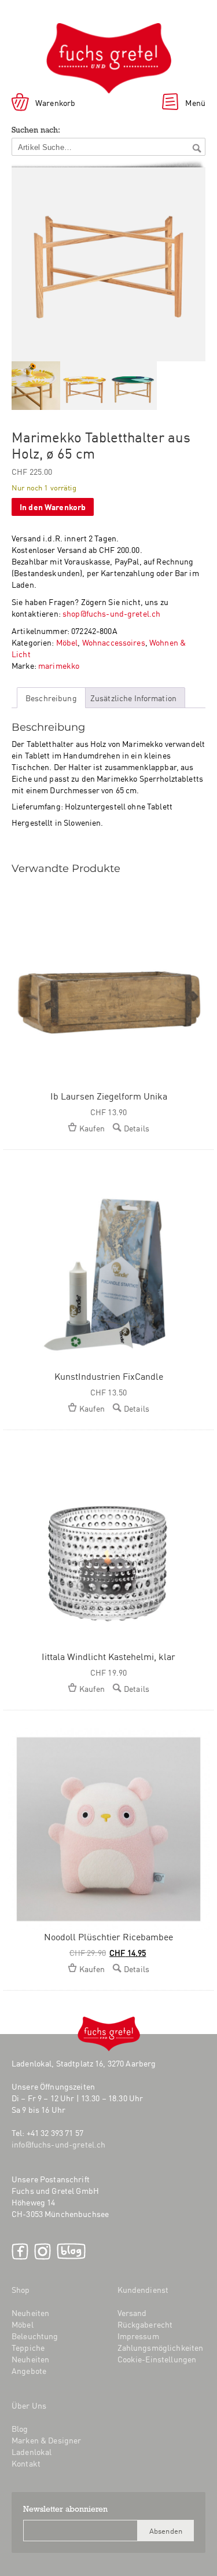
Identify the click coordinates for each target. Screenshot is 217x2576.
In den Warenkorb (53, 506)
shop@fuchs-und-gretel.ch (111, 613)
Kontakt (26, 2463)
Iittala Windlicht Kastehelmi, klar (108, 1656)
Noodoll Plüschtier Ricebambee (108, 1936)
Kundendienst (143, 2289)
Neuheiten (30, 2313)
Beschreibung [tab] (51, 698)
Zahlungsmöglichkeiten (161, 2347)
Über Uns (29, 2405)
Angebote (29, 2370)
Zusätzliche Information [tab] (133, 698)
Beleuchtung (35, 2336)
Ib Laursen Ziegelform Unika (109, 1095)
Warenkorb (55, 102)
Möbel (67, 642)
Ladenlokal (32, 2452)
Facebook (20, 2251)
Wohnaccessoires (114, 642)
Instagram (43, 2251)
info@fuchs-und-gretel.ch (58, 2144)
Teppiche (28, 2347)
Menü (195, 102)
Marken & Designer (46, 2440)
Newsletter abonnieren (65, 2510)
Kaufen (92, 1128)
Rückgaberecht (145, 2324)
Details (137, 1128)
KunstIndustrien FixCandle (109, 1376)
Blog (71, 2251)
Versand (132, 2313)
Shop (21, 2289)
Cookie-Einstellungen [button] (157, 2359)
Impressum (138, 2336)
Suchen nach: (36, 131)
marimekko (59, 665)
